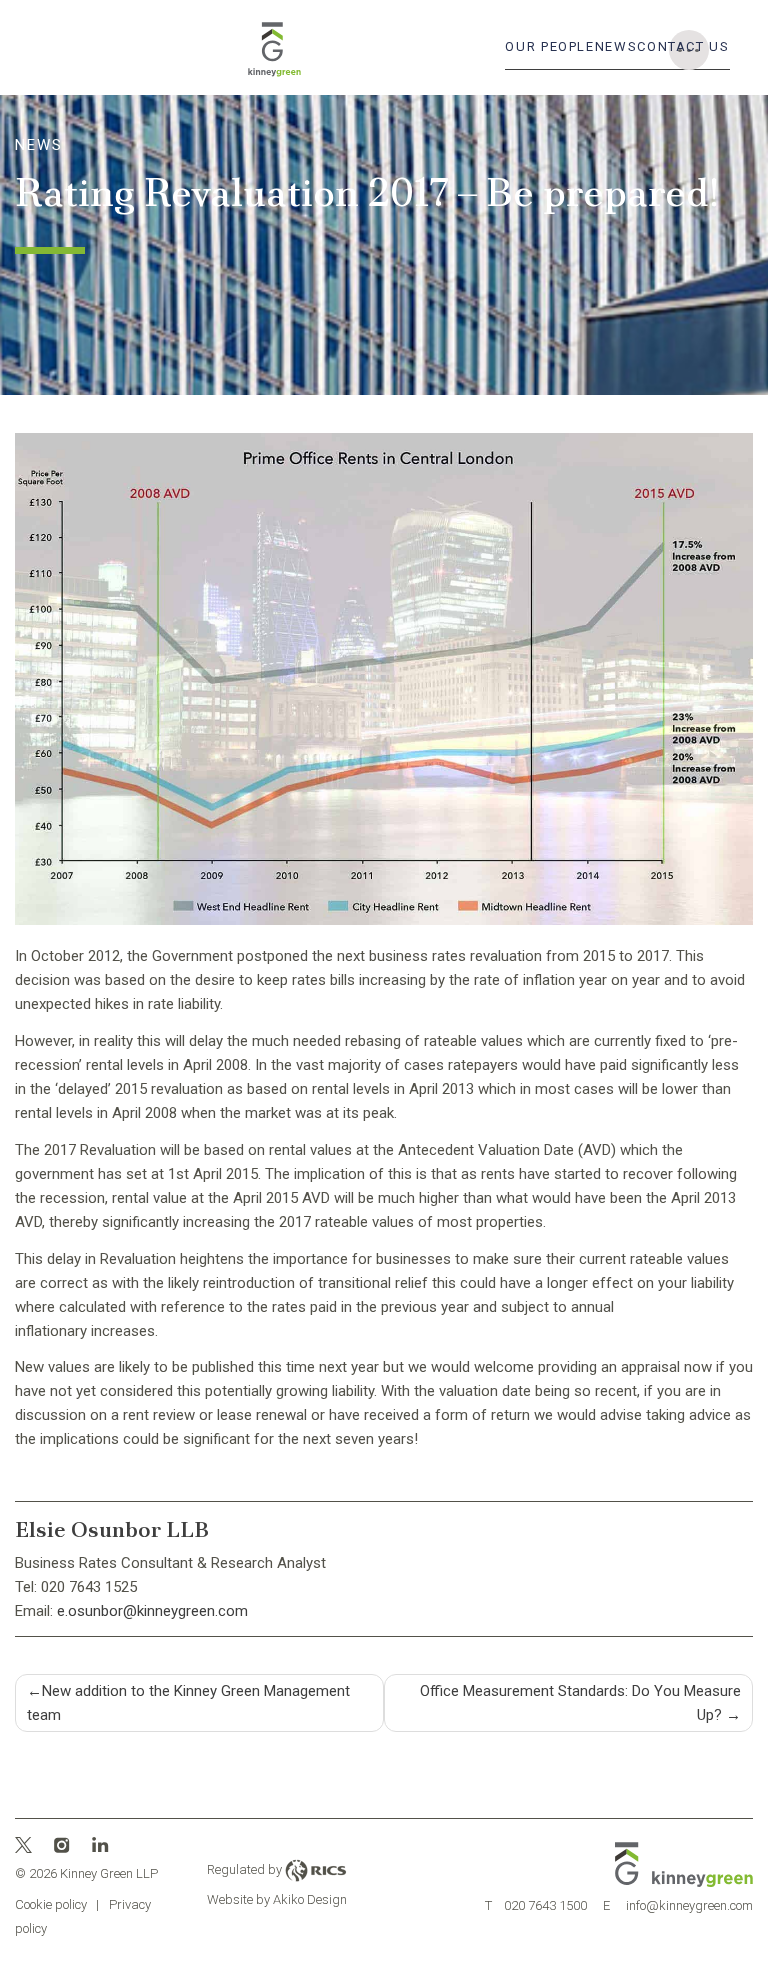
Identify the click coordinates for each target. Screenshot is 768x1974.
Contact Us (683, 46)
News (616, 46)
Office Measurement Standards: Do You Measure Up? (580, 1703)
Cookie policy (51, 1904)
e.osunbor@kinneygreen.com (152, 1611)
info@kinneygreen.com (678, 1905)
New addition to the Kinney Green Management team (188, 1703)
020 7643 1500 (536, 1905)
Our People (549, 46)
